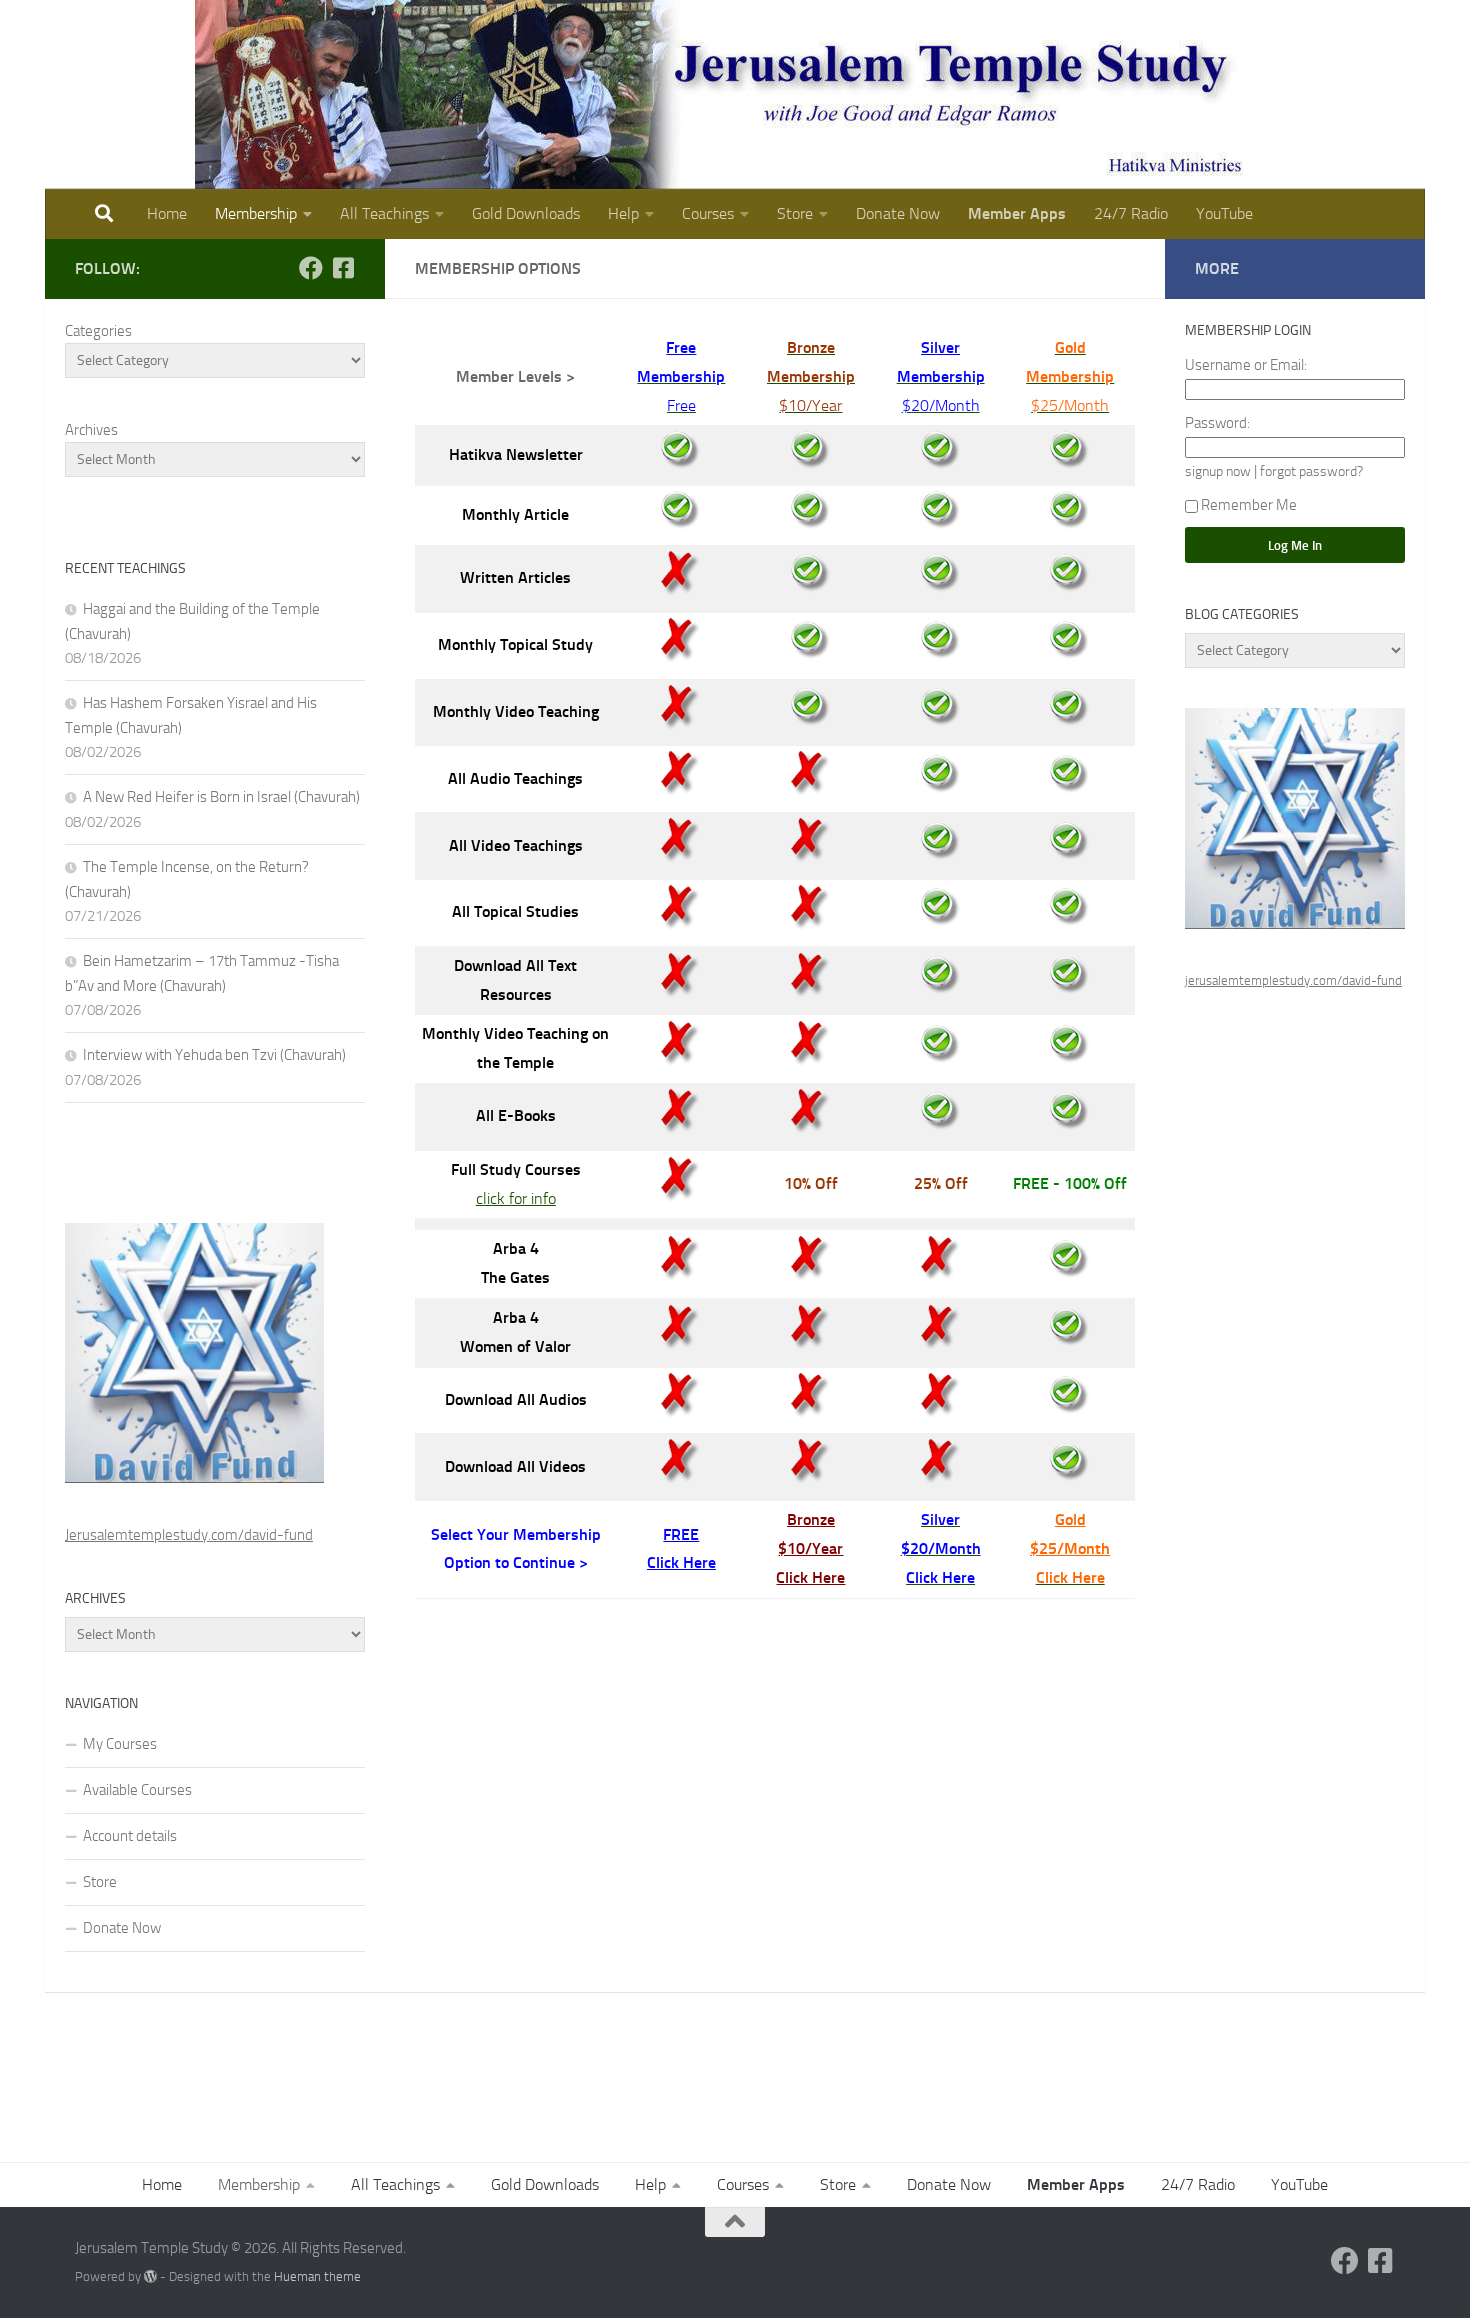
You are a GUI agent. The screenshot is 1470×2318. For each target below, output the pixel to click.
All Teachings (384, 213)
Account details (130, 1836)
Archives (91, 430)
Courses (708, 213)
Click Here (681, 1562)
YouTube (1224, 213)
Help (623, 213)
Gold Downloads (526, 213)
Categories (98, 331)
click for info (516, 1198)
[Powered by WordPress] (150, 2276)
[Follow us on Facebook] (311, 268)
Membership (256, 213)
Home (167, 213)
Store (795, 213)
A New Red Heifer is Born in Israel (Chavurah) (221, 797)
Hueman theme (317, 2276)
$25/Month (1070, 1548)
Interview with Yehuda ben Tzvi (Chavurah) (214, 1055)
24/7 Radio (1131, 213)
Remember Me (1249, 505)
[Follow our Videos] (343, 268)
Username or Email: (1246, 365)
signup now (1218, 471)
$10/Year (810, 1548)
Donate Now (898, 213)
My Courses (120, 1744)
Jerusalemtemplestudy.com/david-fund (189, 1535)
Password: (1217, 423)
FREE (681, 1534)
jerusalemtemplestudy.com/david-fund (1293, 980)
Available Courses (137, 1790)
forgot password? (1311, 471)
